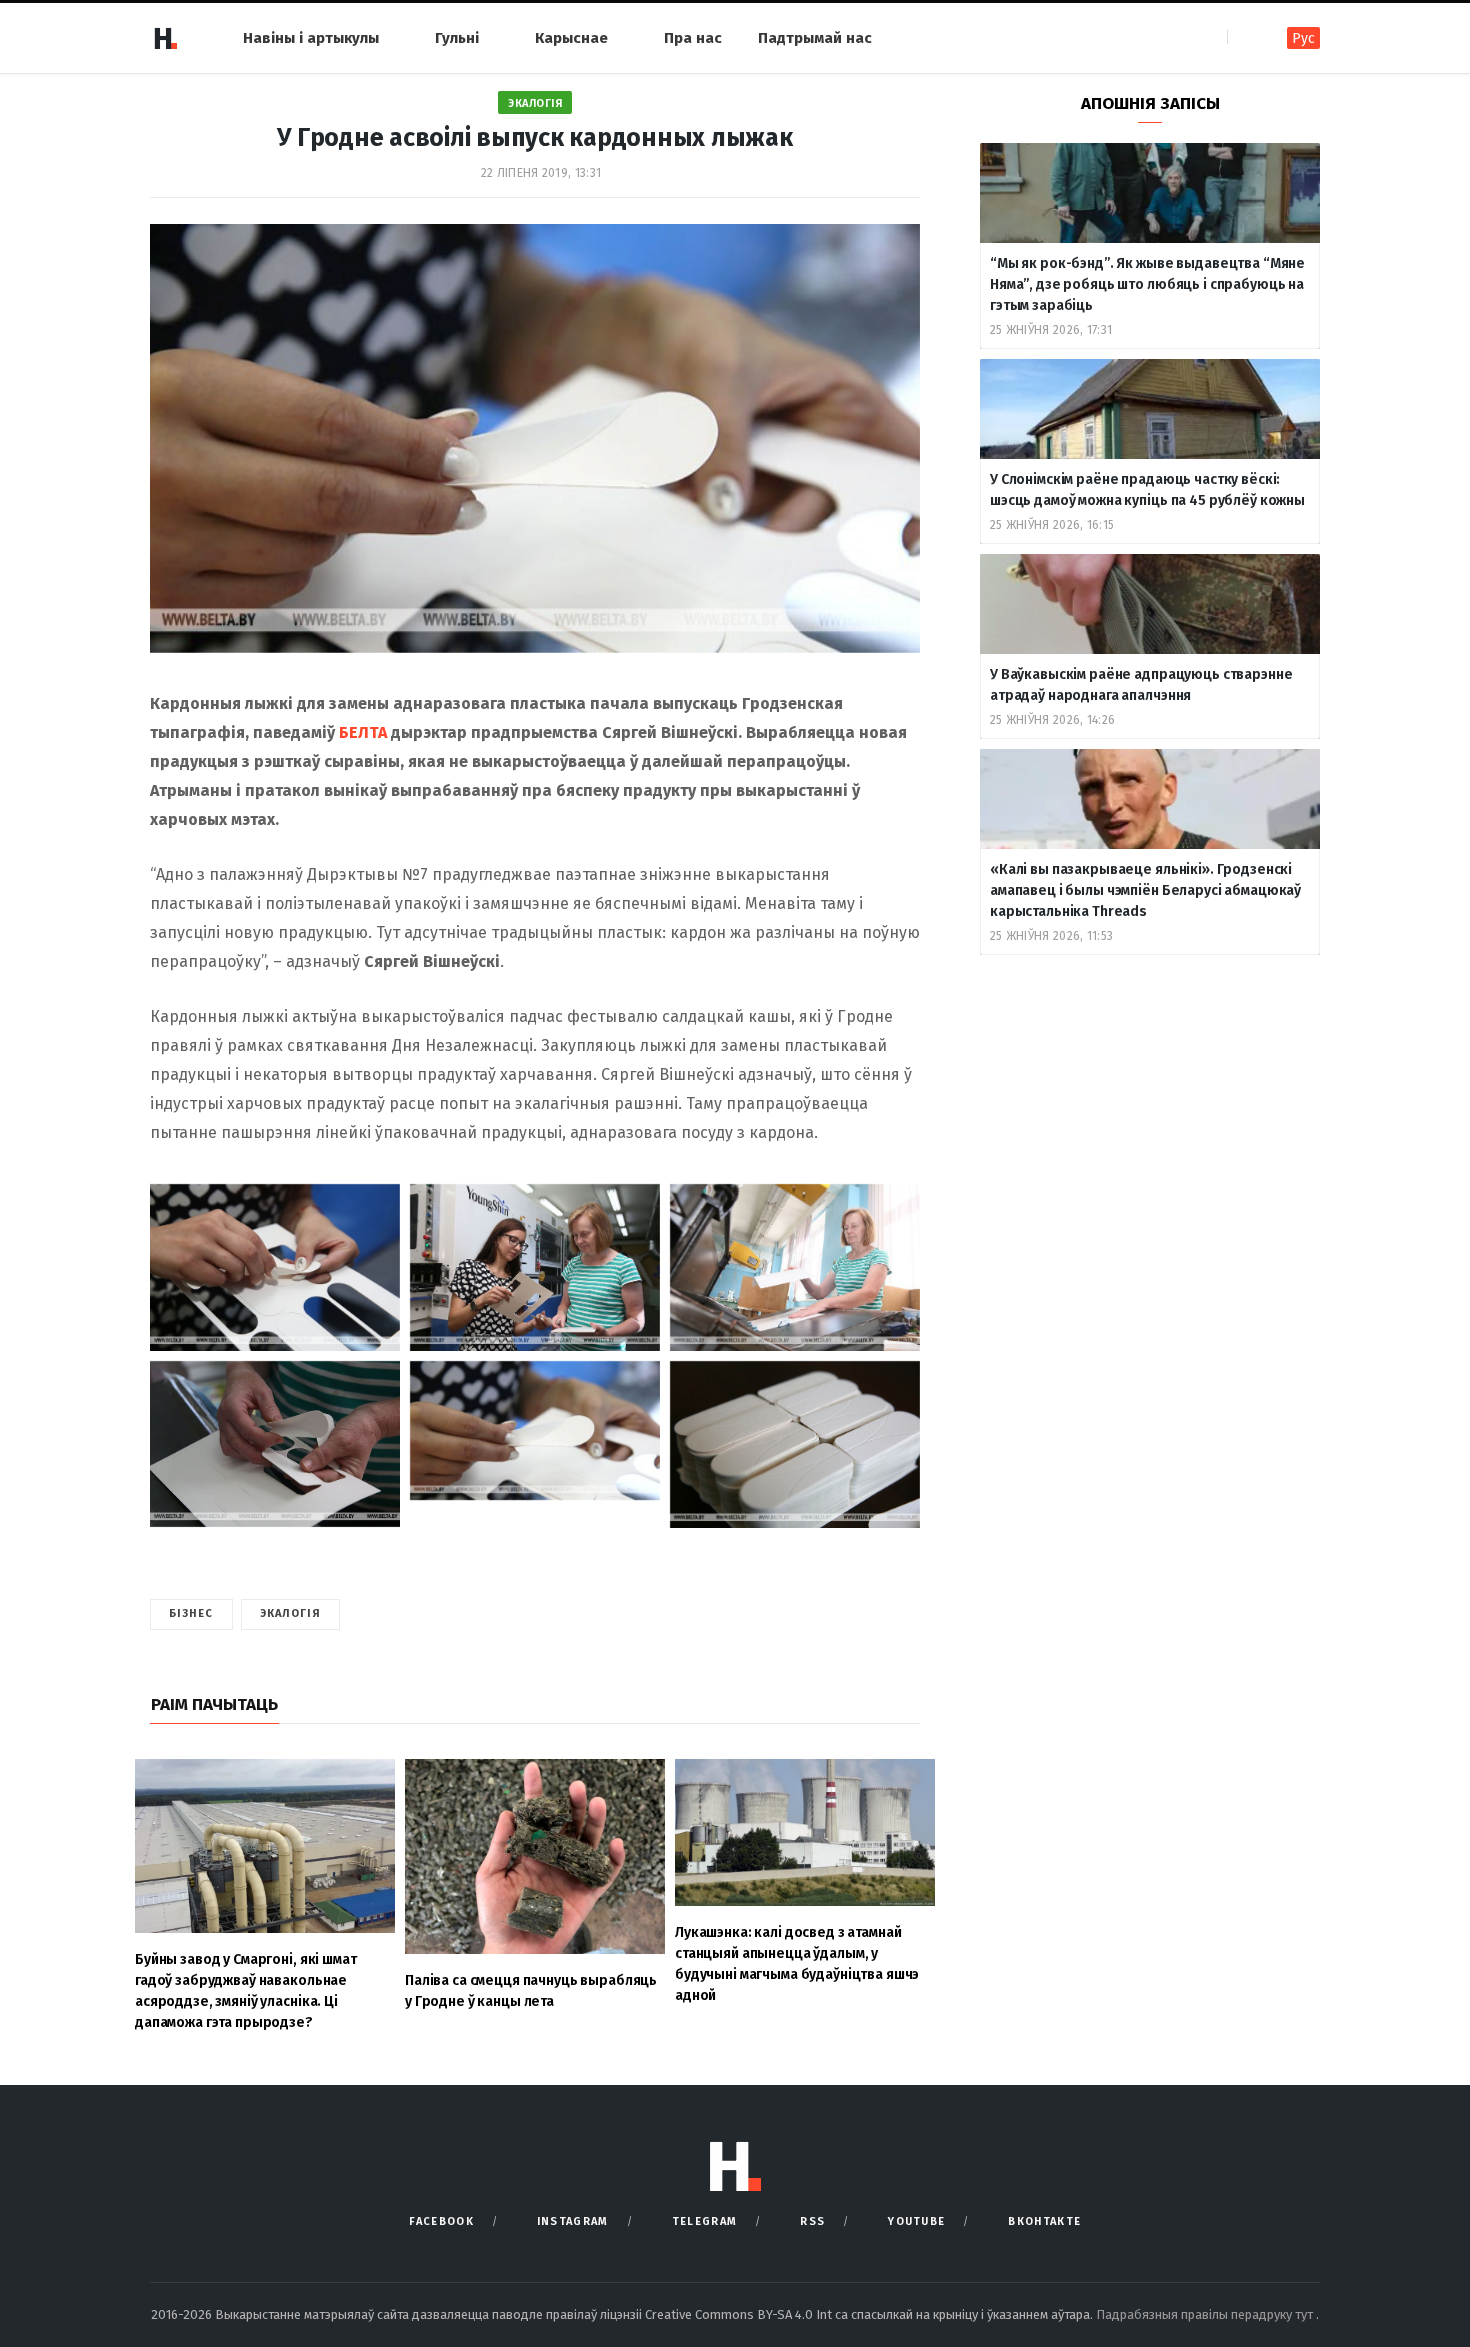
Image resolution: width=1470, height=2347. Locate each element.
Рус (1303, 38)
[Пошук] (1244, 37)
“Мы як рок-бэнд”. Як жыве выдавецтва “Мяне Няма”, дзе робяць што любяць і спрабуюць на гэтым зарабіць (1147, 284)
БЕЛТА (363, 732)
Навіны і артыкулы (311, 38)
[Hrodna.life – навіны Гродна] (165, 38)
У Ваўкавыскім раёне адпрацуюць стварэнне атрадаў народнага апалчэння (1141, 685)
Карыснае (571, 38)
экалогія (291, 1613)
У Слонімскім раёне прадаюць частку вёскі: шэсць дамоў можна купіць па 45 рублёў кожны (1147, 490)
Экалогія (535, 103)
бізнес (191, 1613)
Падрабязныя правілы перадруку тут (1206, 2314)
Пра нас (693, 38)
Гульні (457, 38)
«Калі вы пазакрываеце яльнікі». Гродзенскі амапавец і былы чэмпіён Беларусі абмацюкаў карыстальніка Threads (1145, 890)
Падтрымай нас (815, 38)
